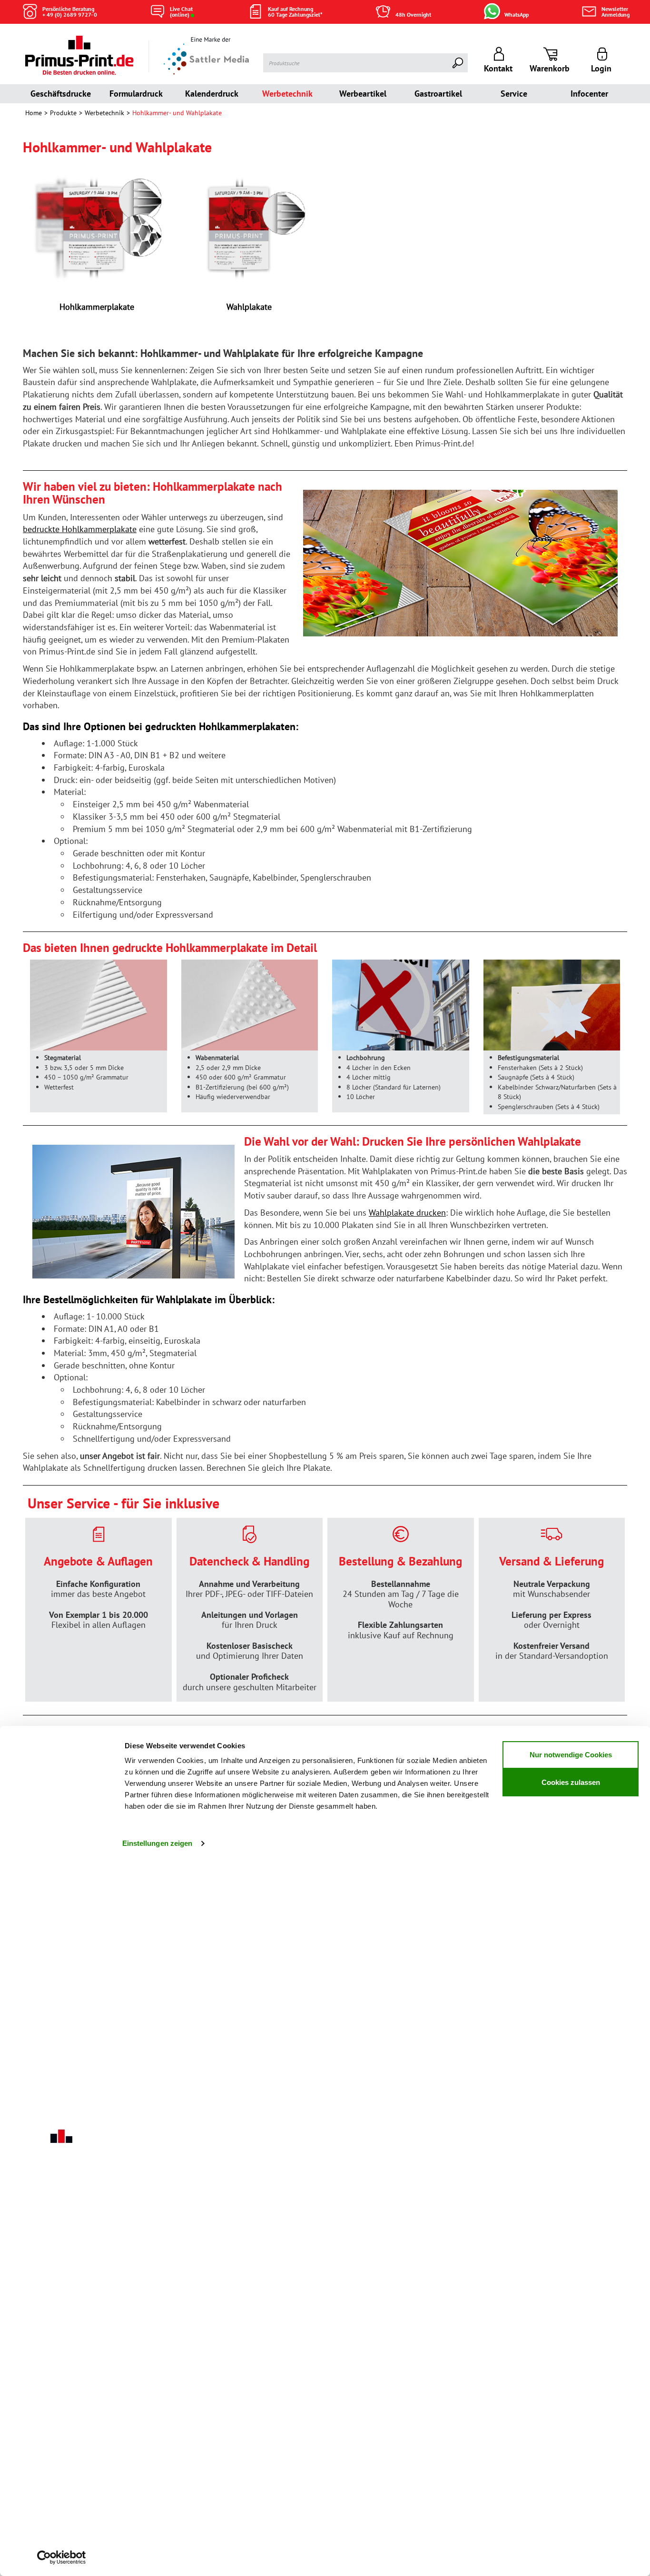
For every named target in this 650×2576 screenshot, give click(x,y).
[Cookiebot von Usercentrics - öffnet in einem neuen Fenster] (62, 2557)
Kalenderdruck (212, 94)
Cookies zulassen (571, 1782)
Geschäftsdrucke (61, 94)
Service (514, 94)
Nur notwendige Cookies (571, 1755)
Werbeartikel (363, 94)
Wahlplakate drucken (407, 1213)
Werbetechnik (287, 94)
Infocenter (589, 94)
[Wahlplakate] (249, 227)
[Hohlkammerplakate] (97, 227)
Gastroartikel (438, 94)
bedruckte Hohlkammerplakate (80, 529)
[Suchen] (458, 63)
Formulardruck (136, 94)
